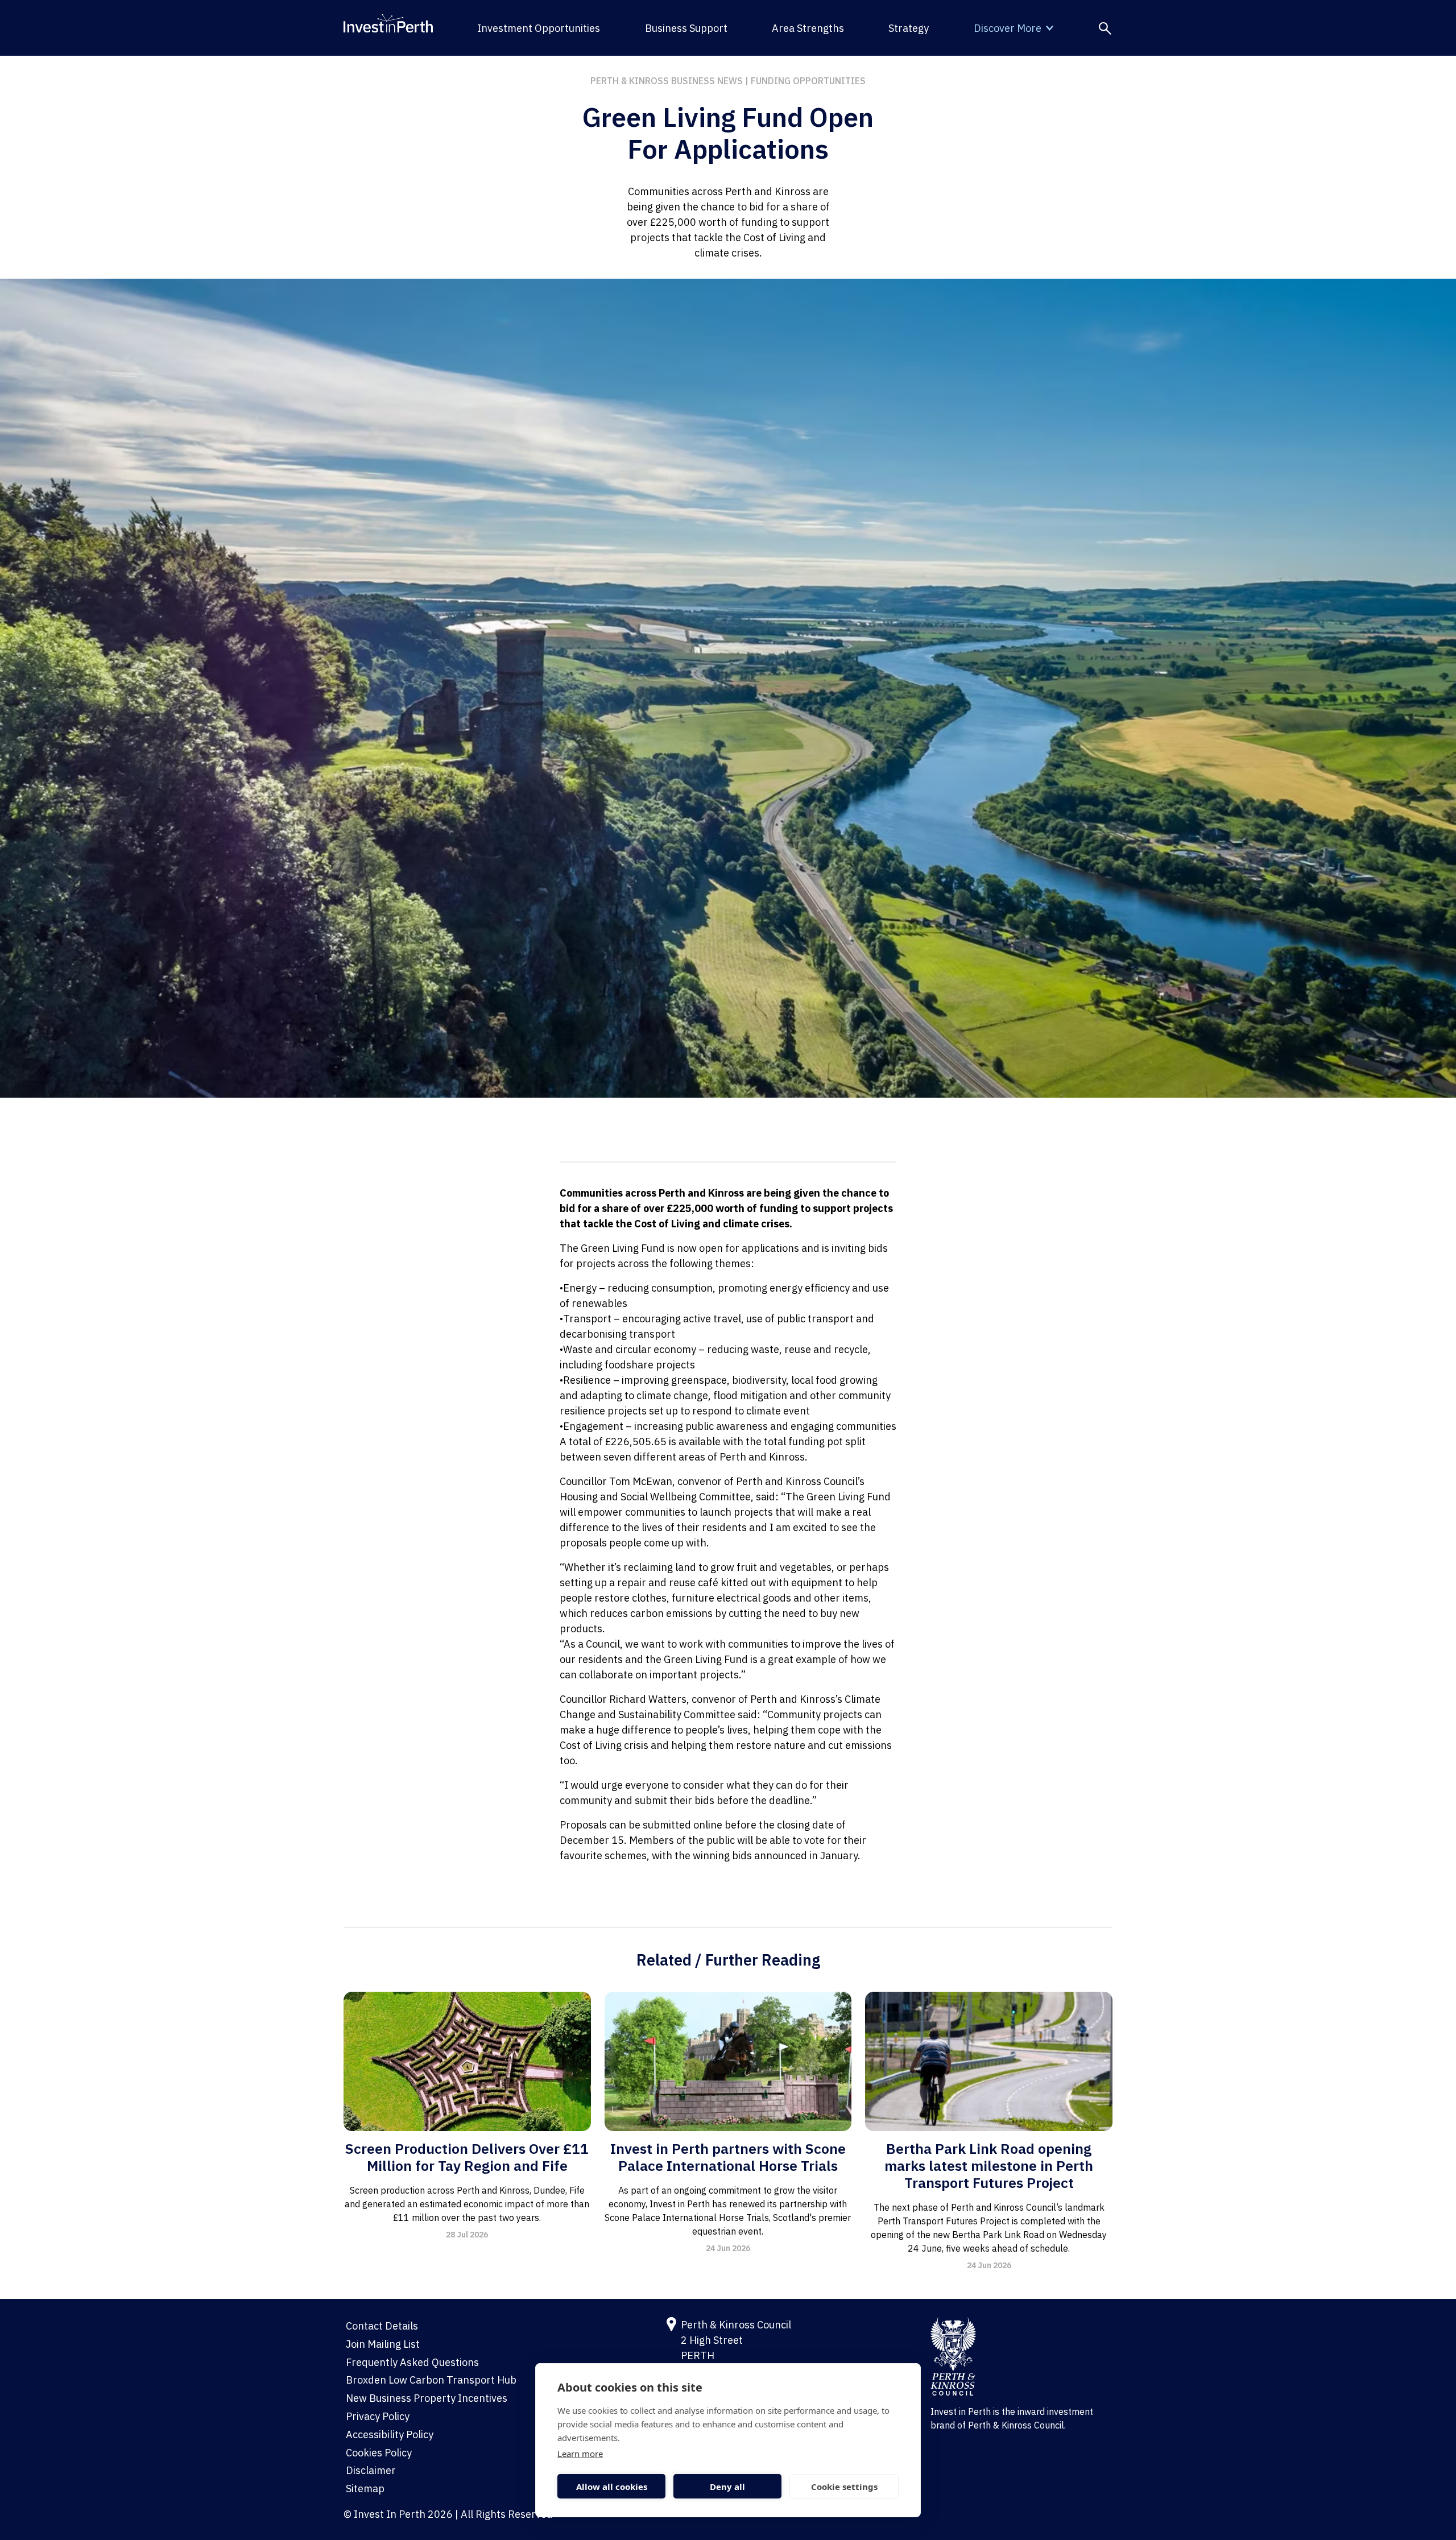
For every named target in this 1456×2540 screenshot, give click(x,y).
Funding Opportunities (808, 81)
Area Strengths (808, 28)
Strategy (909, 28)
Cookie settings (844, 2487)
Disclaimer (371, 2470)
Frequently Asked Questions (412, 2362)
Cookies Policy (379, 2453)
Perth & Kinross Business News (667, 81)
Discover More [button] (1008, 28)
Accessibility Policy (390, 2434)
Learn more (580, 2454)
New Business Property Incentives (427, 2398)
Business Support (686, 28)
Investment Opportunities (539, 28)
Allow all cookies (612, 2487)
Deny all (727, 2487)
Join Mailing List (383, 2344)
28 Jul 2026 (467, 2235)
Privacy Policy (378, 2416)
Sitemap (365, 2489)
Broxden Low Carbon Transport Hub (431, 2380)
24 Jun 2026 (728, 2248)
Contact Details (382, 2326)
